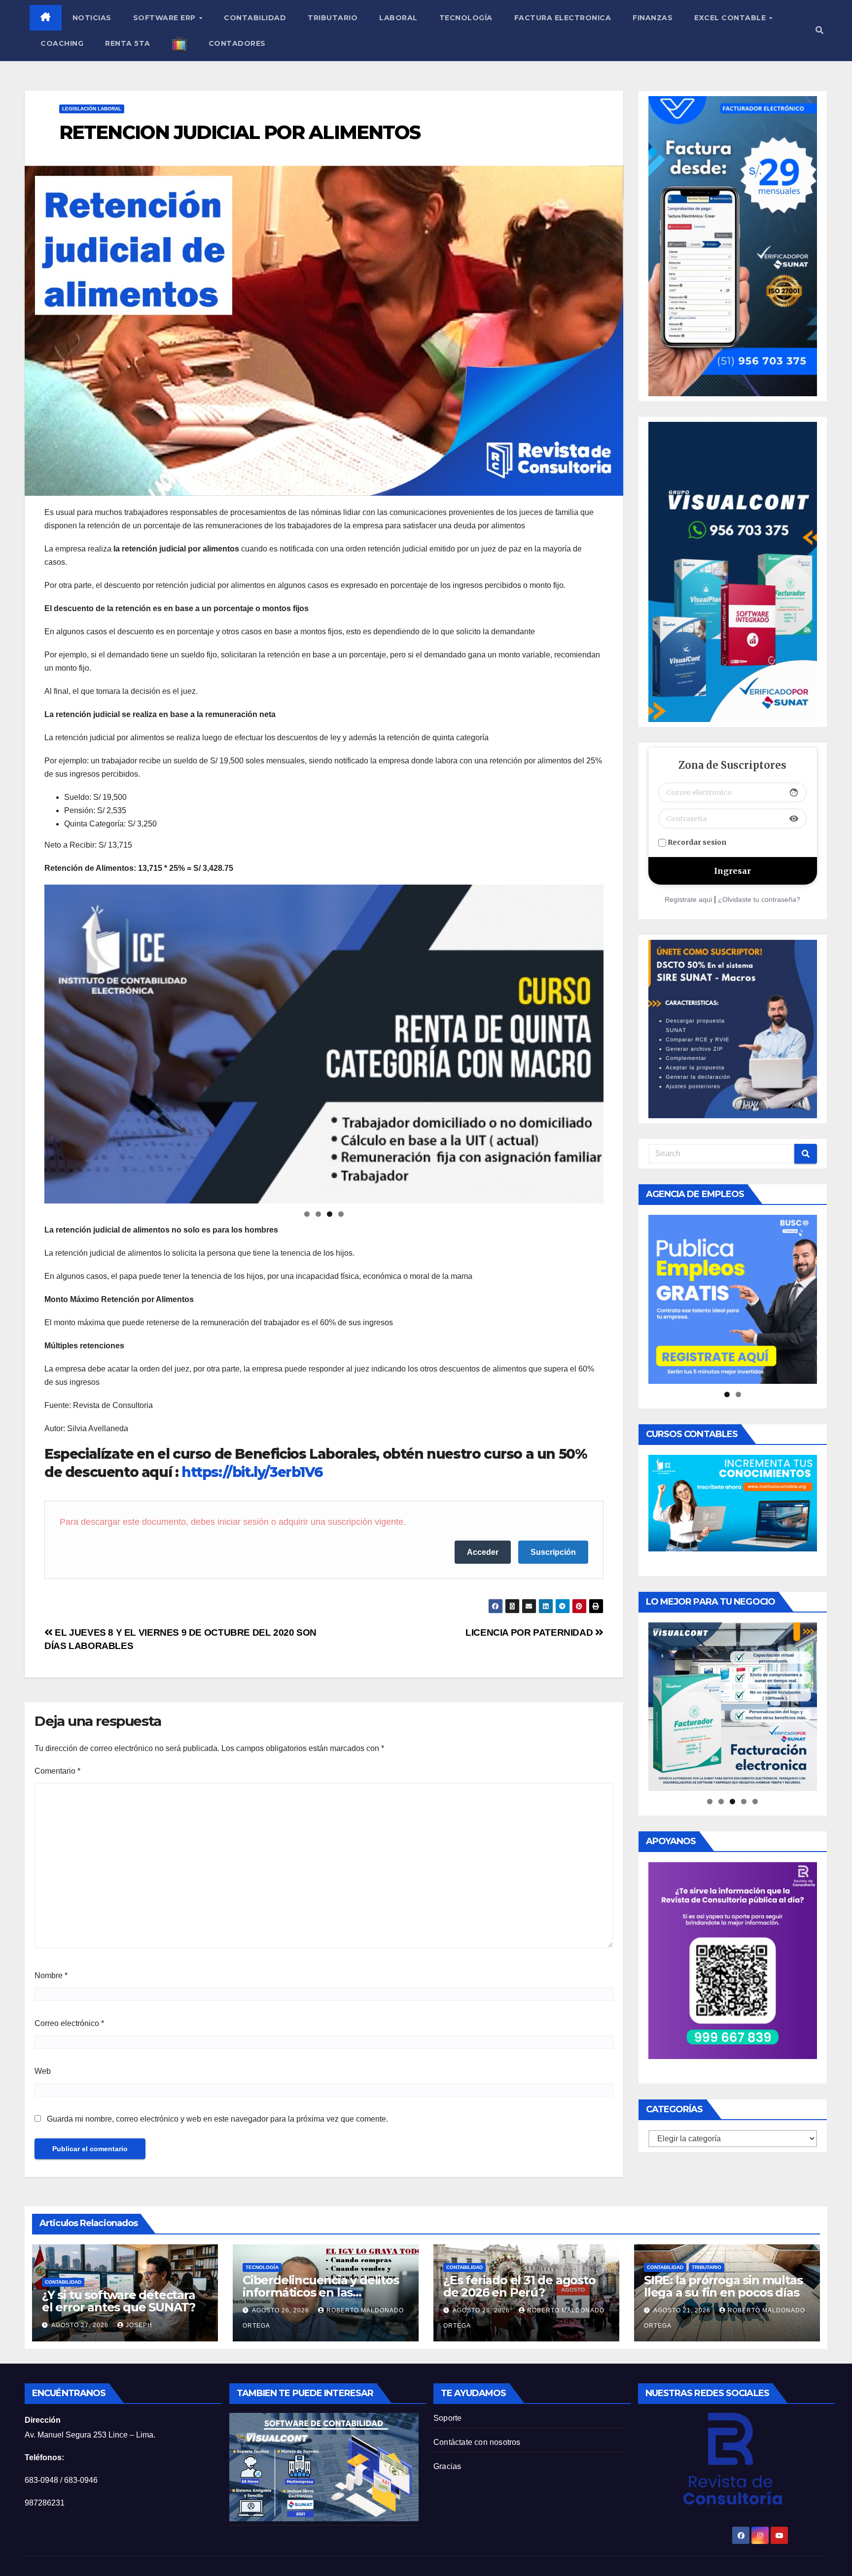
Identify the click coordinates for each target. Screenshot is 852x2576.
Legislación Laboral (92, 109)
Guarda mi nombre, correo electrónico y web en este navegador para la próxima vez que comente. (217, 2119)
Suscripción (553, 1552)
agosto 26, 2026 (282, 2310)
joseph (139, 2325)
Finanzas (653, 18)
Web (43, 2071)
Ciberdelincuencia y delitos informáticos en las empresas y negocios (321, 2292)
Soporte (447, 2418)
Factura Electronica (563, 18)
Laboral (398, 18)
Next (591, 1041)
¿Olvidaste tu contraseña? (759, 899)
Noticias (92, 18)
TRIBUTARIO (707, 2267)
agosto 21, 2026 (683, 2310)
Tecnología (466, 18)
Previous (57, 1041)
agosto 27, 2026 (81, 2325)
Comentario (57, 1771)
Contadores (237, 43)
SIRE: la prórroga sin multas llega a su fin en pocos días (723, 2286)
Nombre (51, 1975)
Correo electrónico (69, 2023)
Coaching (62, 43)
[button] (819, 30)
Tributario (333, 18)
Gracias (447, 2466)
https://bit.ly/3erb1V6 (252, 1472)
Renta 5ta (128, 43)
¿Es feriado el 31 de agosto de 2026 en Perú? (519, 2286)
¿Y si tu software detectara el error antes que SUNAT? (119, 2301)
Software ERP (166, 18)
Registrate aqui (688, 899)
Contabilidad (255, 18)
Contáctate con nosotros (477, 2442)
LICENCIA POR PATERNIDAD (530, 1632)
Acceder (483, 1552)
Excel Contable (731, 18)
